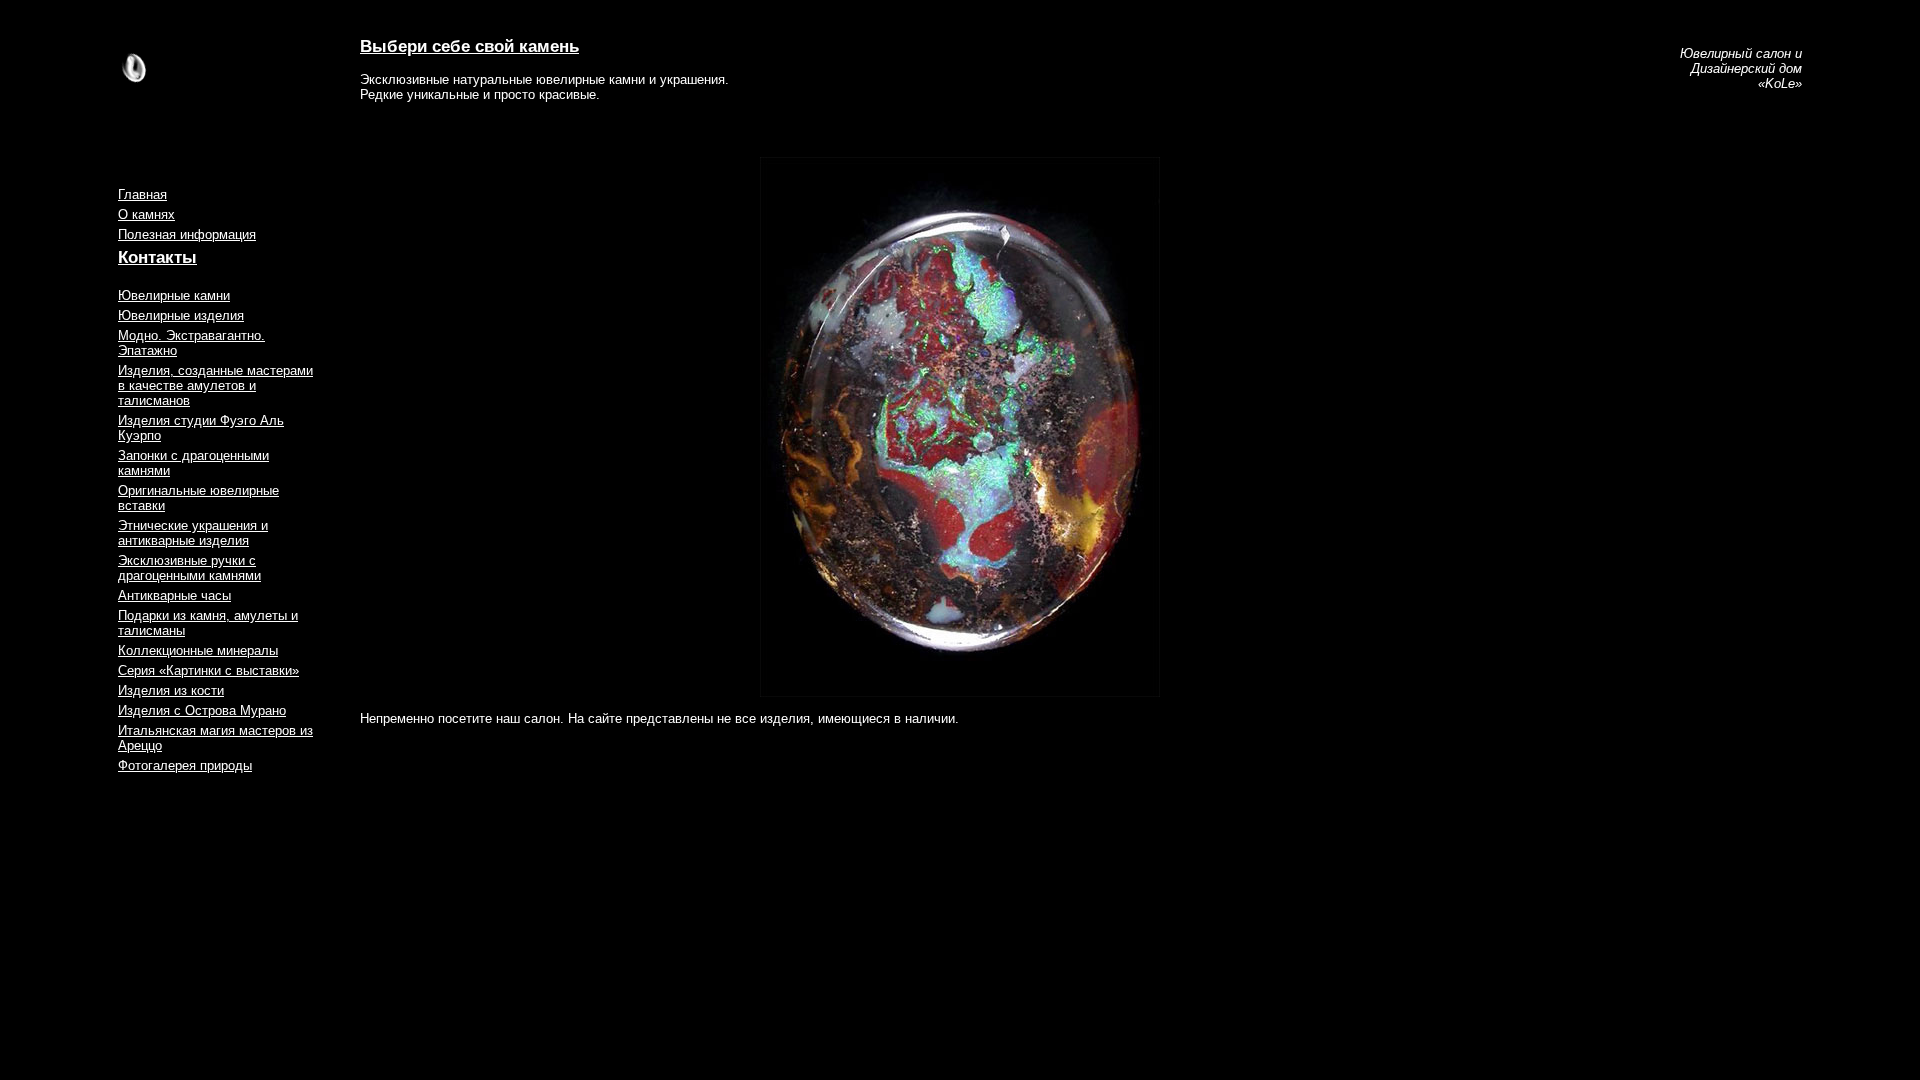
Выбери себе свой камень (469, 46)
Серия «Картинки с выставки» (208, 670)
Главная (142, 194)
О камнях (146, 214)
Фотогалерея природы (185, 765)
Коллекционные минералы (198, 650)
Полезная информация (187, 234)
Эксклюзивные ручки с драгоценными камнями (189, 568)
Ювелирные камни (174, 295)
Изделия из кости (171, 690)
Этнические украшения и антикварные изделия (193, 533)
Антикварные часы (174, 595)
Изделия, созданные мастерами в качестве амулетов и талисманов (215, 385)
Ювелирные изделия (181, 315)
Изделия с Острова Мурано (202, 710)
